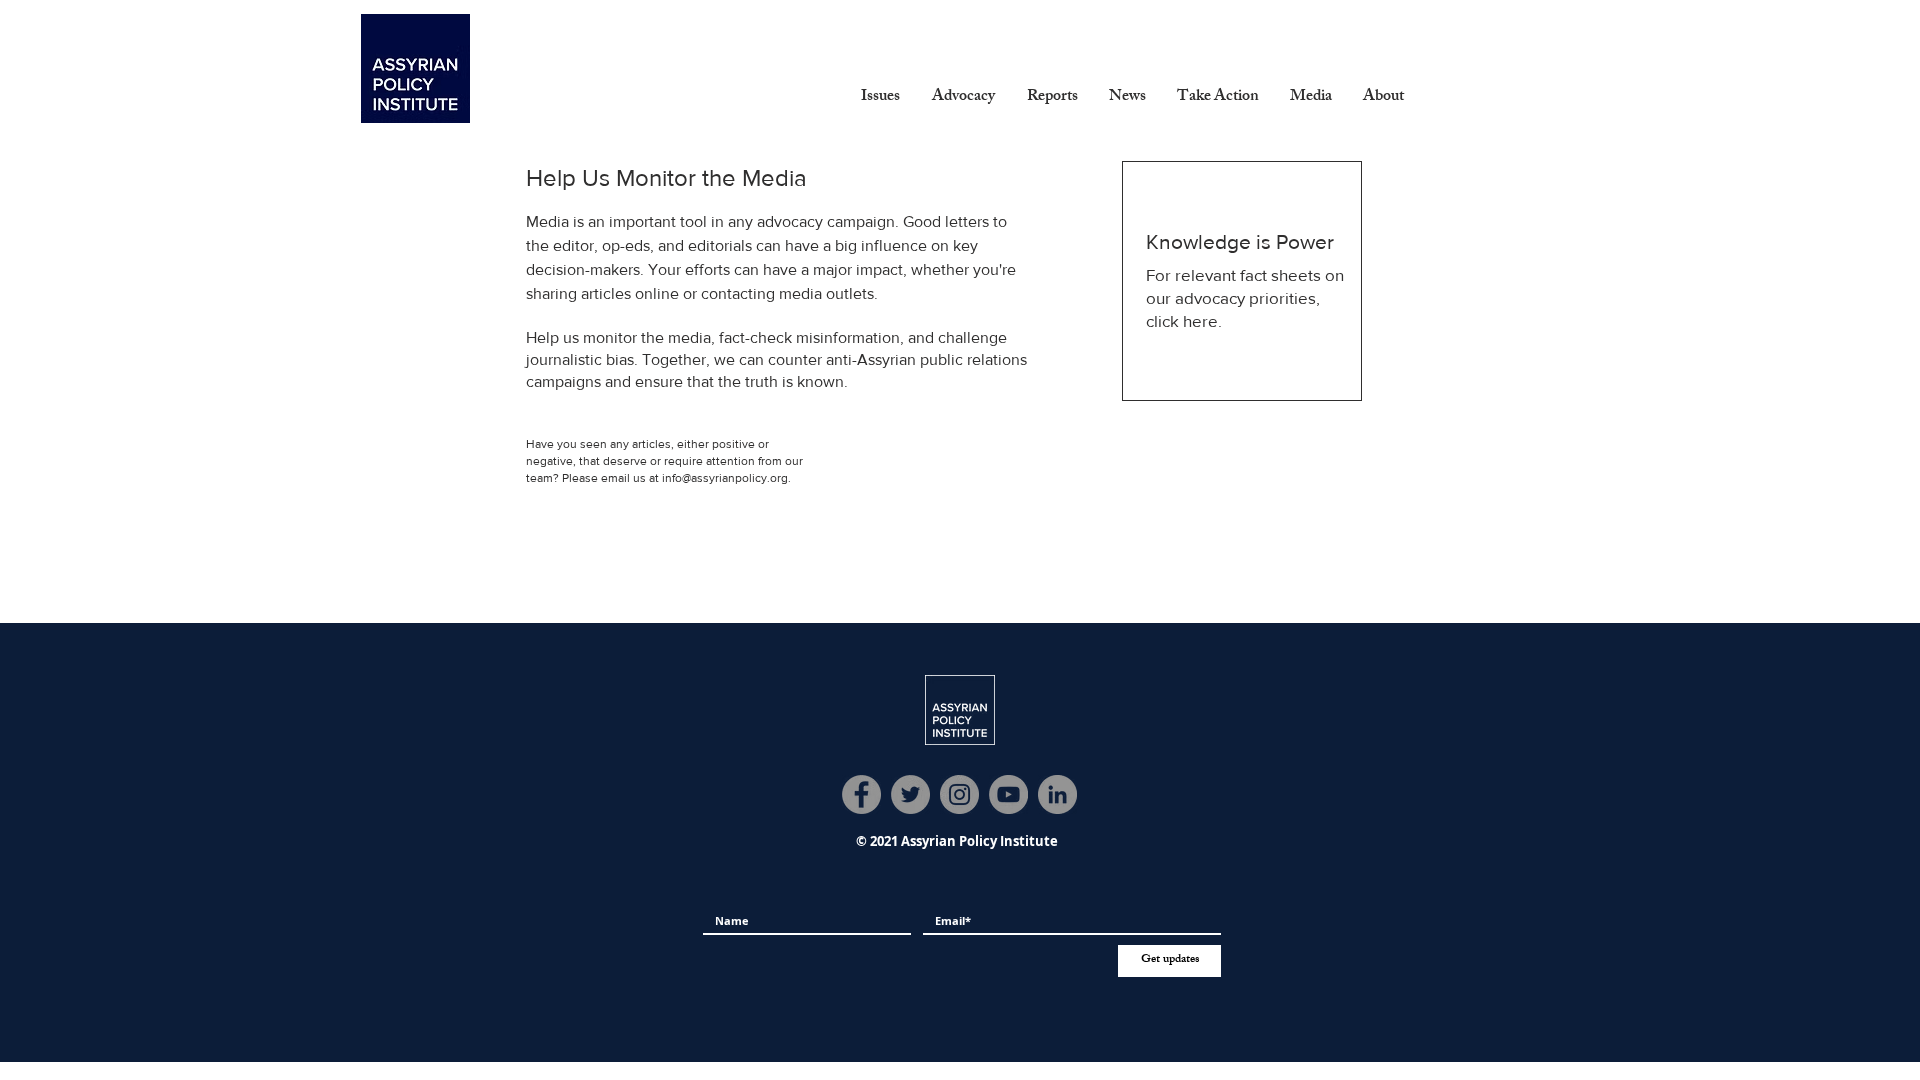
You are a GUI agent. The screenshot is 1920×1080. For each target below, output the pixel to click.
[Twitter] (910, 794)
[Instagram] (959, 794)
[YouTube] (1008, 794)
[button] (880, 98)
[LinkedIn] (1057, 794)
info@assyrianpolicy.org (725, 478)
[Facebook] (861, 794)
